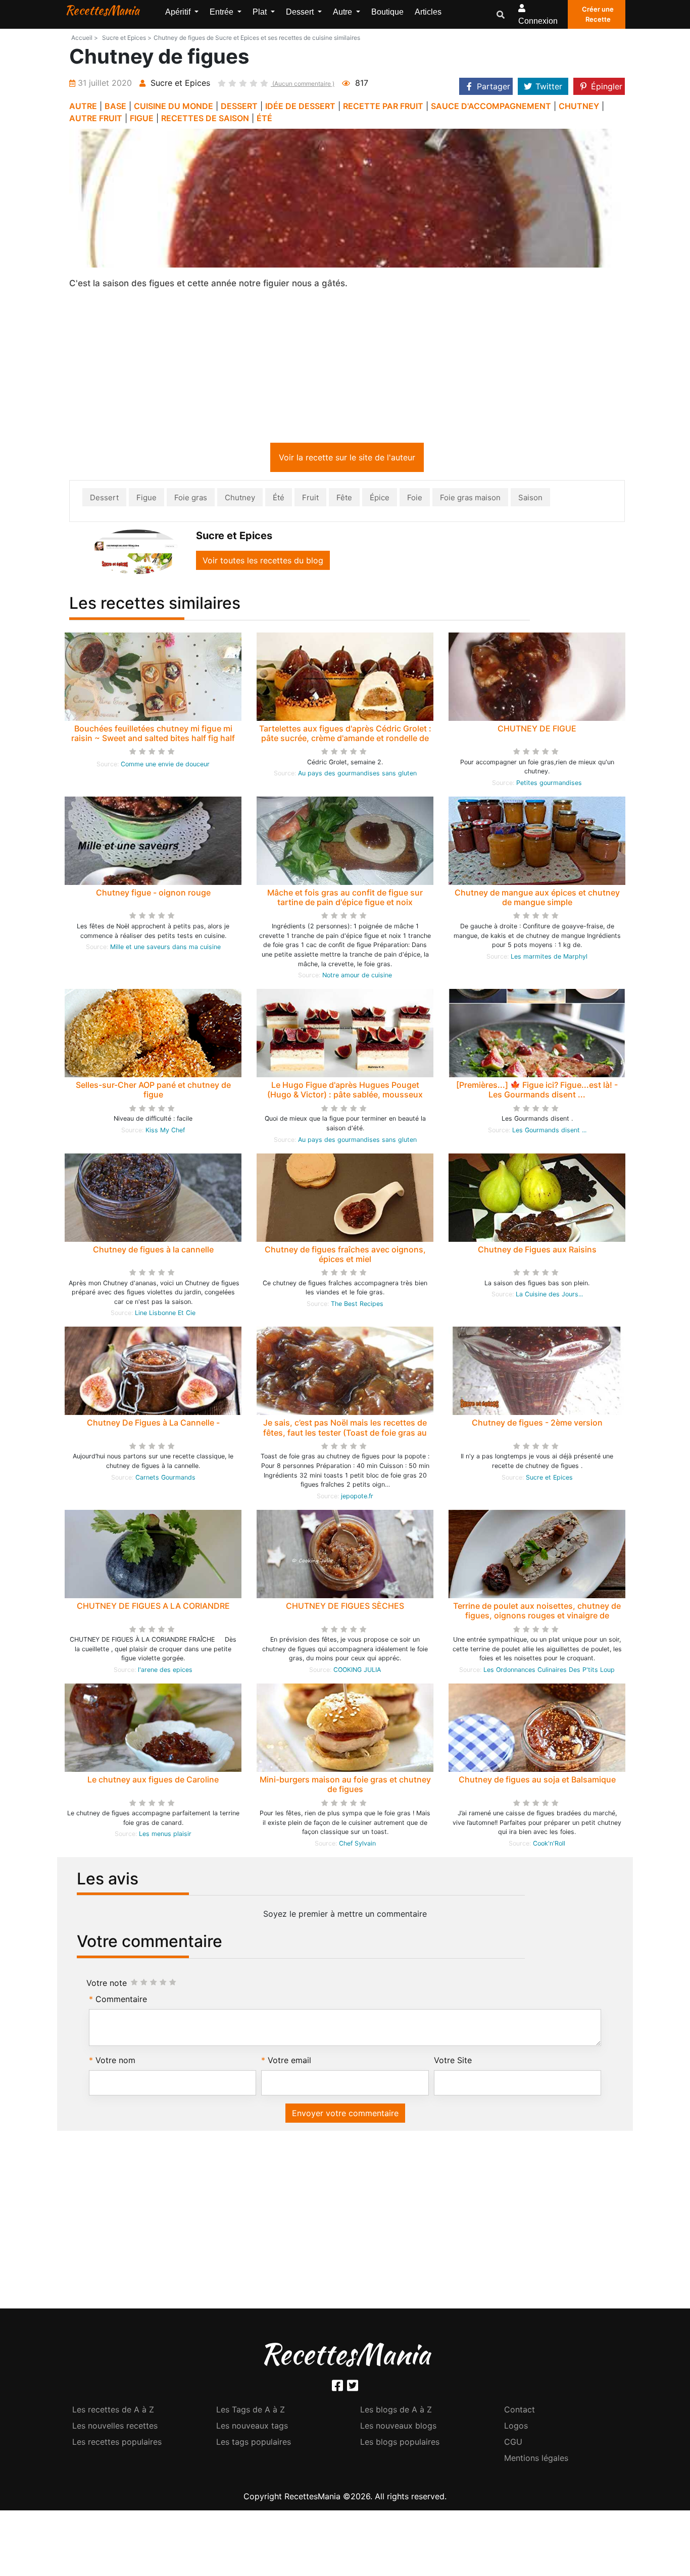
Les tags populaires (254, 2444)
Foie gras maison (470, 500)
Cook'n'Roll (549, 1845)
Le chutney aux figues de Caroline (153, 1781)
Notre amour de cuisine (357, 977)
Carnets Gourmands (165, 1479)
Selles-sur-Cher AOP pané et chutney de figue (153, 1092)
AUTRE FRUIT (96, 118)
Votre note (107, 1985)
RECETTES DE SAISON (205, 118)
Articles (428, 12)
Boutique (387, 12)
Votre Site (453, 2062)
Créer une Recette (598, 14)
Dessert (104, 500)
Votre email (289, 2062)
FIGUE (142, 118)
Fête (344, 500)
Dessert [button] (301, 12)
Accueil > (85, 38)
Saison (530, 500)
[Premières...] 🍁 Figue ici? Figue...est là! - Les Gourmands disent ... (537, 1092)
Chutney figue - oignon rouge (153, 895)
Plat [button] (261, 12)
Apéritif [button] (179, 12)
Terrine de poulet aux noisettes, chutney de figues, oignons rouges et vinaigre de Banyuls (537, 1617)
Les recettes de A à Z (113, 2411)
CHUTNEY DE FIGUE (537, 730)
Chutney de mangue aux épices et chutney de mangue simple (537, 899)
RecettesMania (102, 10)
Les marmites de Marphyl (549, 958)
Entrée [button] (223, 12)
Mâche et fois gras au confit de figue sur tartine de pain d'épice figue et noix (345, 899)
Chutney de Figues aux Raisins (537, 1251)
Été (279, 500)
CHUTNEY (579, 106)
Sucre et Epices (549, 1479)
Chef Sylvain (357, 1845)
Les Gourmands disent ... (549, 1132)
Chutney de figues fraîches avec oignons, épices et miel (345, 1256)
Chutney (240, 500)
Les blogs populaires (400, 2444)
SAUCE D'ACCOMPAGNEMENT (491, 106)
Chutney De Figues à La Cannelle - (153, 1425)
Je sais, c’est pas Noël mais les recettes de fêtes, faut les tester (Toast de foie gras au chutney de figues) (345, 1434)
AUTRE (83, 106)
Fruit (310, 500)
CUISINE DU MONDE (174, 106)
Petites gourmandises (549, 785)
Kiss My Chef (165, 1132)
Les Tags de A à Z (251, 2411)
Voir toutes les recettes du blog (263, 562)
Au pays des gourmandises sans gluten (357, 775)
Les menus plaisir (165, 1836)
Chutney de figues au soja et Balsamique (537, 1781)
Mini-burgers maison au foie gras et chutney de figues (345, 1786)
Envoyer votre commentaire (345, 2115)
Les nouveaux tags (252, 2428)
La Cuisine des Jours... (549, 1296)
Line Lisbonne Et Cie (165, 1315)
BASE (115, 106)
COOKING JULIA (357, 1672)
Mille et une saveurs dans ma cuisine (165, 949)
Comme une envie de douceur (165, 766)
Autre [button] (343, 12)
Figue (146, 500)
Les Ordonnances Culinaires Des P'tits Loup (549, 1672)
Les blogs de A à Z (396, 2411)
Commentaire (121, 2001)
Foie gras (191, 500)
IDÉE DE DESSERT (300, 106)
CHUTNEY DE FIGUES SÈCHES (345, 1608)
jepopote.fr (357, 1498)
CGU (513, 2444)
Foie (415, 500)
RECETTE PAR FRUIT (383, 106)
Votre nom (115, 2062)
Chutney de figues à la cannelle (153, 1251)
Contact (520, 2411)
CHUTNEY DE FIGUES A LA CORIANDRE (153, 1608)
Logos (516, 2428)
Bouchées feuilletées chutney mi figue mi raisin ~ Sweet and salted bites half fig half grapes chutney (153, 740)
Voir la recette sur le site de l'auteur (347, 459)
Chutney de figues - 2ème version (537, 1425)
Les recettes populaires (117, 2444)
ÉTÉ (264, 118)
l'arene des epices (165, 1672)
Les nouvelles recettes (115, 2428)
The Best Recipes (357, 1306)
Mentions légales (536, 2460)
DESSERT (239, 106)
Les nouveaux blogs (398, 2428)
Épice (380, 500)
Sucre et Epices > (127, 38)
